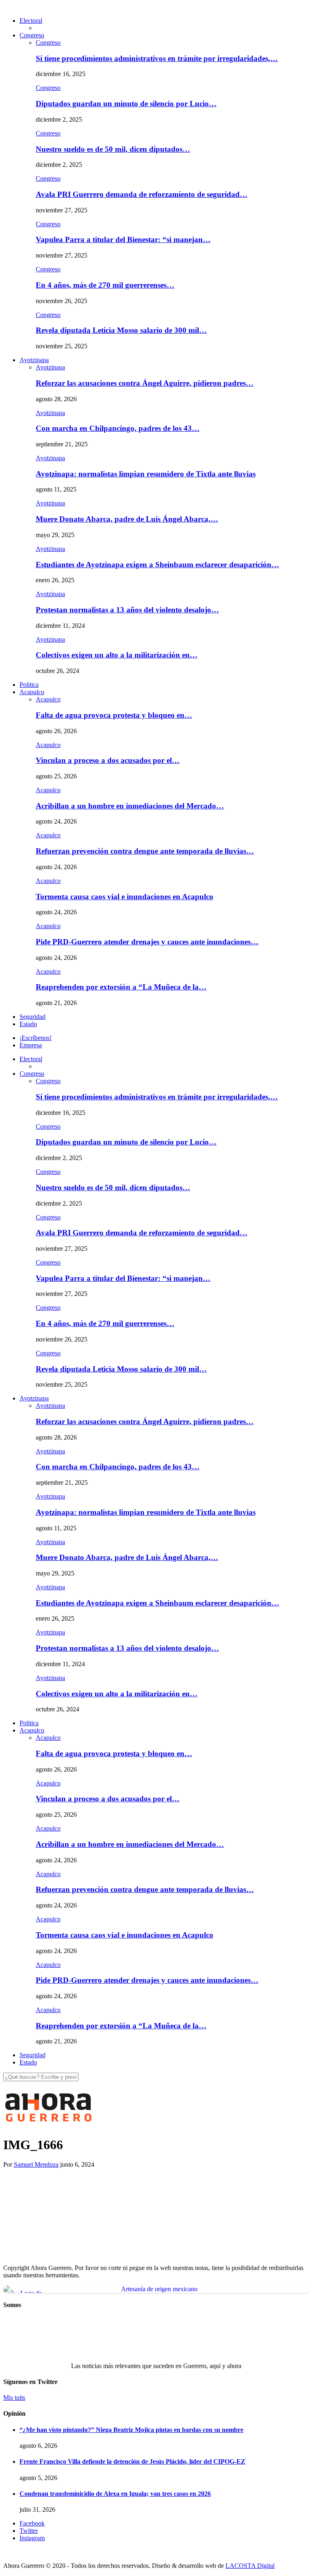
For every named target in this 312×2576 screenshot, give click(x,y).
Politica (29, 685)
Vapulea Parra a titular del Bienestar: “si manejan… (123, 239)
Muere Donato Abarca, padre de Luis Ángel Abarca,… (127, 519)
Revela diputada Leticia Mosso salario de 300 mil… (121, 330)
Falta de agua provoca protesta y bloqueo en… (114, 715)
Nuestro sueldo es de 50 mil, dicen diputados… (113, 149)
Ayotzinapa (34, 360)
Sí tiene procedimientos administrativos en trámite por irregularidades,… (157, 58)
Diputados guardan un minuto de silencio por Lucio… (126, 104)
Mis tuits (14, 2398)
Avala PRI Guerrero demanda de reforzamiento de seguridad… (142, 194)
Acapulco (32, 692)
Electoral (31, 21)
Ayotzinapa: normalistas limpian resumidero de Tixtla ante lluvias (146, 474)
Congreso (32, 35)
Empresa (31, 1045)
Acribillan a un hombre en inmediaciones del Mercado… (130, 806)
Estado (28, 1024)
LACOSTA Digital (250, 2566)
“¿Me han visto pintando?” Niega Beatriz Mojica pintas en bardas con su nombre (131, 2430)
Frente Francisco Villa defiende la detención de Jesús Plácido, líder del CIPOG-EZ (132, 2461)
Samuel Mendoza (36, 2164)
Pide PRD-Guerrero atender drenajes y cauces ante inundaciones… (147, 942)
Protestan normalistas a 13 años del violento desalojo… (127, 610)
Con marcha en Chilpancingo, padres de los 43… (118, 428)
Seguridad (32, 1017)
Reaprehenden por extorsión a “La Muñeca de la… (121, 987)
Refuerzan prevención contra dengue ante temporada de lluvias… (145, 851)
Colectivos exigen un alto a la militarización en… (117, 655)
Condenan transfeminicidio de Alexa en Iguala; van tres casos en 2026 (115, 2494)
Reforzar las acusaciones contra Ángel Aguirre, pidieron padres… (145, 383)
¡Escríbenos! (36, 1038)
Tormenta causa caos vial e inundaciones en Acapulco (125, 897)
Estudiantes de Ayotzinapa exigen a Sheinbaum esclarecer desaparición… (157, 565)
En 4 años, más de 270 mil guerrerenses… (105, 285)
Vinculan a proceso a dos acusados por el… (108, 760)
